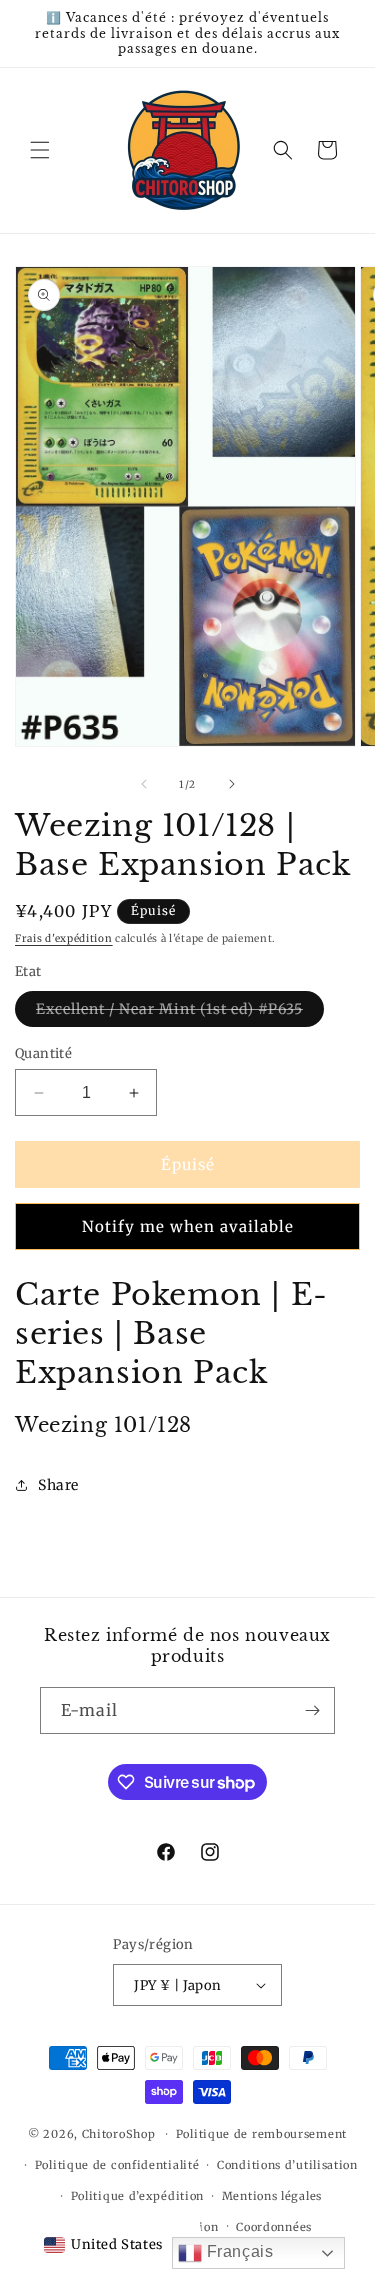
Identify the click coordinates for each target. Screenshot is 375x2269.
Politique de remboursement (261, 2134)
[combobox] (103, 2245)
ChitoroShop (119, 2134)
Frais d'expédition (64, 938)
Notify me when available (188, 1226)
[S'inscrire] (312, 1710)
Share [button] (58, 1485)
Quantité (43, 1053)
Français (237, 2251)
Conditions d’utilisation (287, 2165)
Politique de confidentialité (117, 2165)
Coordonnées (274, 2227)
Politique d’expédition (137, 2196)
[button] (40, 150)
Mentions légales (272, 2196)
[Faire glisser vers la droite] (232, 784)
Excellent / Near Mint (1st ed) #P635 (180, 1013)
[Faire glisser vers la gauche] (144, 784)
